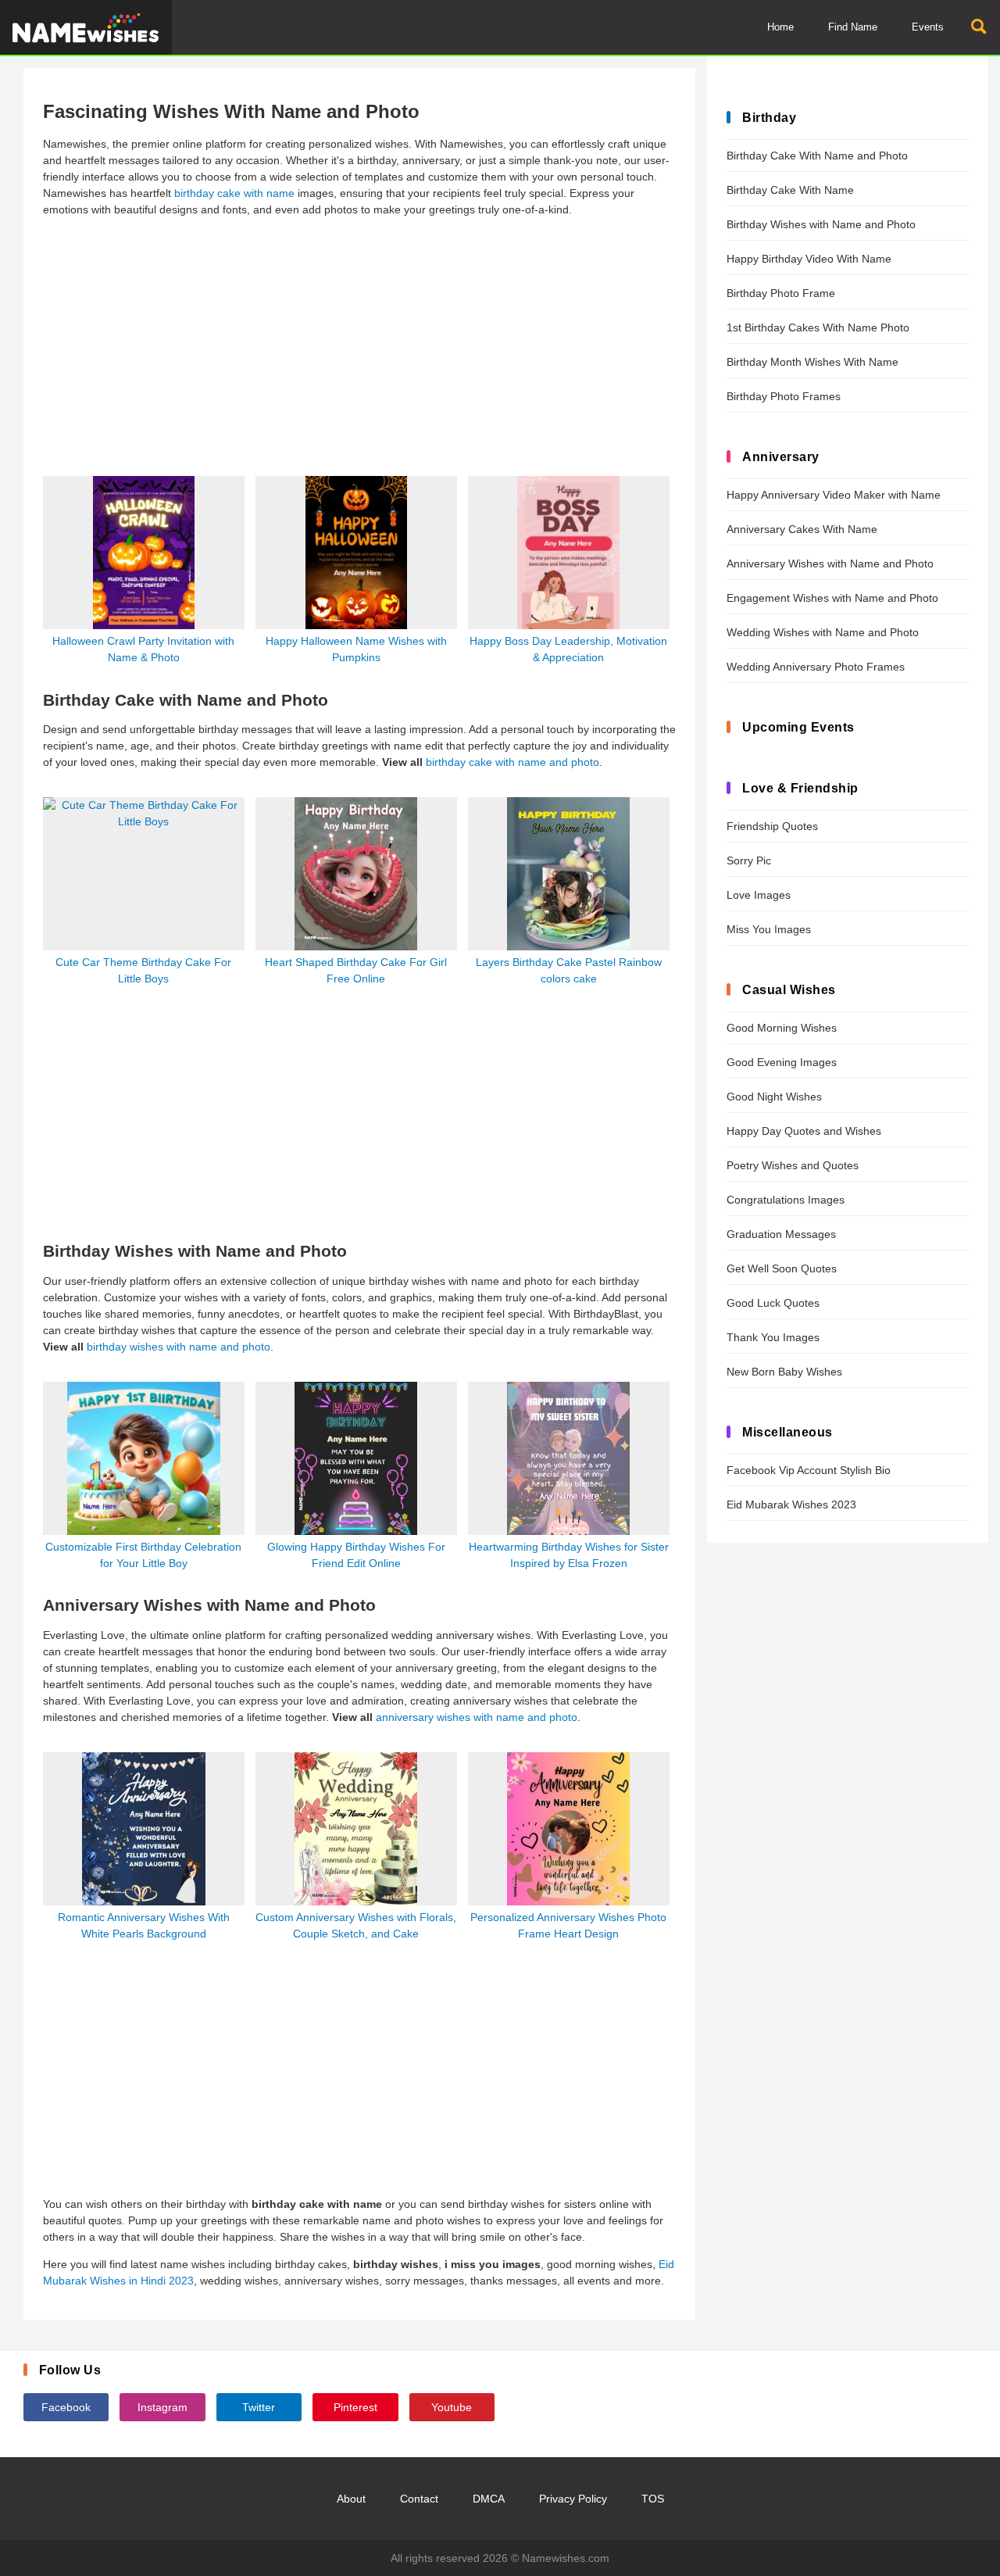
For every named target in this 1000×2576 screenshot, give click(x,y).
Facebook (66, 2407)
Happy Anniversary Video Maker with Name (834, 495)
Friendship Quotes (772, 826)
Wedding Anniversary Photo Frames (816, 667)
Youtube (452, 2407)
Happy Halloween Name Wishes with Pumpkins (356, 649)
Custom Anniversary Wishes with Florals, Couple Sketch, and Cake (356, 1925)
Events (928, 27)
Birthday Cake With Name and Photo (817, 156)
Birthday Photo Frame (781, 293)
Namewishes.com (566, 2558)
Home (780, 27)
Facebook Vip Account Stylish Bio (809, 1470)
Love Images (759, 895)
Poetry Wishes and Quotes (793, 1165)
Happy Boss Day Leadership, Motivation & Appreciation (568, 649)
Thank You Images (773, 1337)
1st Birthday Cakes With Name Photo (818, 327)
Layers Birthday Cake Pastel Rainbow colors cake (569, 970)
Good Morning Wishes (782, 1028)
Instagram (162, 2407)
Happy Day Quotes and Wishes (804, 1131)
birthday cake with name (234, 193)
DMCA (489, 2499)
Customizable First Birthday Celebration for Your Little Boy (143, 1555)
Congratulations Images (786, 1200)
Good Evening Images (782, 1062)
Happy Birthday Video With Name (809, 259)
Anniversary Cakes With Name (802, 529)
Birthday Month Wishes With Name (812, 362)
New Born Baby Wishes (784, 1372)
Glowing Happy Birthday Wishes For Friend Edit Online (356, 1555)
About (351, 2499)
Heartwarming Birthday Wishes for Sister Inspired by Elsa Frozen (569, 1555)
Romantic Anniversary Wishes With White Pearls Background (144, 1925)
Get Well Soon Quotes (782, 1268)
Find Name (853, 27)
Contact (419, 2499)
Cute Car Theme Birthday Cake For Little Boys (143, 970)
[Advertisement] (359, 339)
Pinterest (355, 2407)
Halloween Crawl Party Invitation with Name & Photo (143, 649)
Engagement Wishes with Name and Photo (832, 598)
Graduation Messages (781, 1234)
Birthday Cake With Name (790, 190)
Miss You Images (769, 929)
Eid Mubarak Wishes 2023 (791, 1504)
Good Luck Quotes (773, 1303)
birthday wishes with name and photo (179, 1347)
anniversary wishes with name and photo (477, 1717)
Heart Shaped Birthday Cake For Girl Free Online (356, 970)
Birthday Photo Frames (784, 396)
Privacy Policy (573, 2499)
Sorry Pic (749, 860)
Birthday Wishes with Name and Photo (821, 224)
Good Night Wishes (774, 1097)
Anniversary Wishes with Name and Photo (830, 563)
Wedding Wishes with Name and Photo (823, 632)
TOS (653, 2499)
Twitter (259, 2407)
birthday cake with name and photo (512, 762)
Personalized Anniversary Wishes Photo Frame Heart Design (568, 1925)
